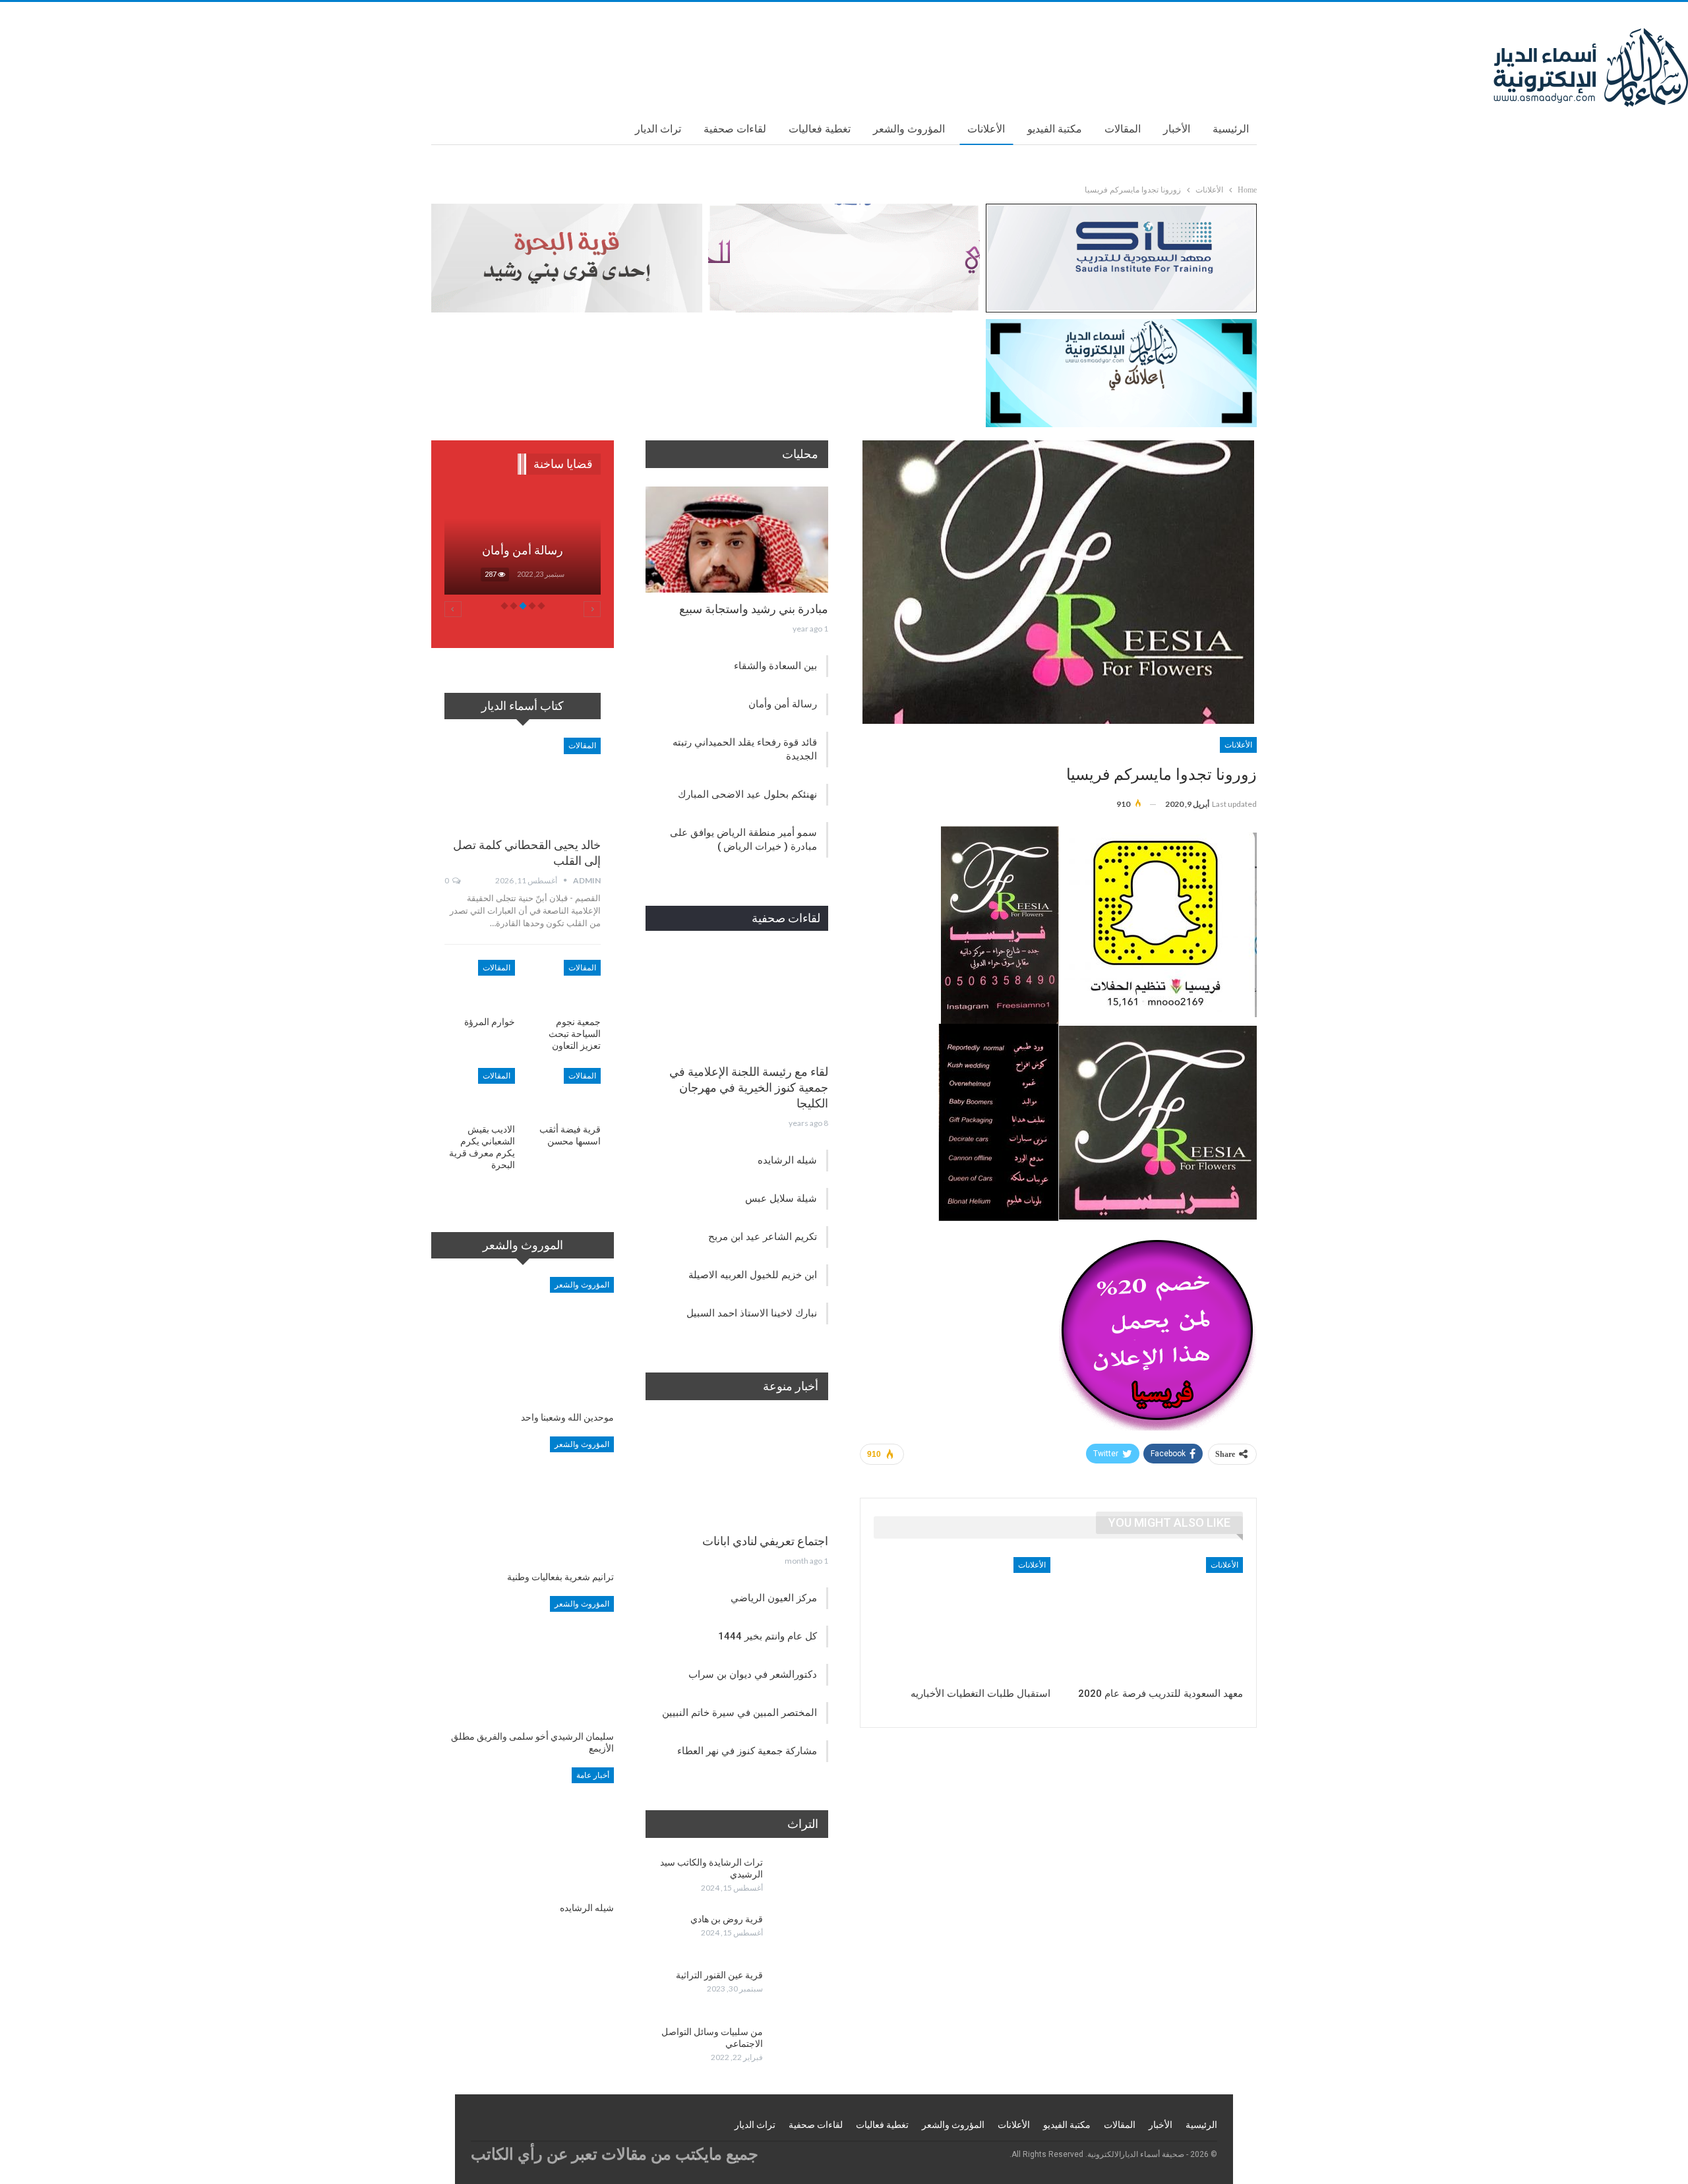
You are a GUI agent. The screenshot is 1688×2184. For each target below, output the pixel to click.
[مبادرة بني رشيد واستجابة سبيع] (737, 540)
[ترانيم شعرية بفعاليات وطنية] (523, 1500)
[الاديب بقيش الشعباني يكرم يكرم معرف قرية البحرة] (480, 1093)
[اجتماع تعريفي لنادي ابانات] (737, 1472)
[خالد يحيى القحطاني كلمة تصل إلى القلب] (523, 783)
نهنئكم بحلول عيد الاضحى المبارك (747, 794)
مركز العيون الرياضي (774, 1598)
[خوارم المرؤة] (480, 985)
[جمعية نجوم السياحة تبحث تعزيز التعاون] (566, 985)
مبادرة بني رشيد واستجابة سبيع (754, 609)
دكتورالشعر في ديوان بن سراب (753, 1674)
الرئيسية (1231, 129)
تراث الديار (658, 129)
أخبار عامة (593, 1775)
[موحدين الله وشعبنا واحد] (523, 1341)
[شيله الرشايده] (523, 1831)
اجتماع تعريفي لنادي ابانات (765, 1541)
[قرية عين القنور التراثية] (800, 1990)
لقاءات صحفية (735, 129)
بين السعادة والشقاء (775, 666)
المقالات (1123, 129)
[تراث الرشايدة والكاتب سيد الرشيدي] (800, 1877)
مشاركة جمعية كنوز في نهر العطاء (747, 1751)
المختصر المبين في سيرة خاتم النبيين (739, 1713)
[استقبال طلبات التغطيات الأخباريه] (962, 1619)
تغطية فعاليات (820, 129)
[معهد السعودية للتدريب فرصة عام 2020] (1155, 1619)
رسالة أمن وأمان (783, 704)
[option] (523, 550)
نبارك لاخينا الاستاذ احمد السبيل (752, 1313)
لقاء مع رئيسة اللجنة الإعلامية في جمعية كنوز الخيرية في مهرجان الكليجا (749, 1087)
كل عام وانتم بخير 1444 (768, 1636)
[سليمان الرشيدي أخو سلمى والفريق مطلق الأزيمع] (523, 1660)
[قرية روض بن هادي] (800, 1934)
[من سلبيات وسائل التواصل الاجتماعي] (800, 2047)
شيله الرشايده (787, 1160)
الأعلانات (986, 129)
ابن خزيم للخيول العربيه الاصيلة (753, 1275)
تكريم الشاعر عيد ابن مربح (763, 1237)
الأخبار (1177, 129)
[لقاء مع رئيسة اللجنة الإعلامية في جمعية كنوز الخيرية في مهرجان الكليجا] (737, 1002)
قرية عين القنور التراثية (719, 1975)
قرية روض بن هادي (727, 1919)
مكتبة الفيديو (1055, 129)
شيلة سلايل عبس (781, 1198)
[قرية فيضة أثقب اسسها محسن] (566, 1093)
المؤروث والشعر (909, 129)
